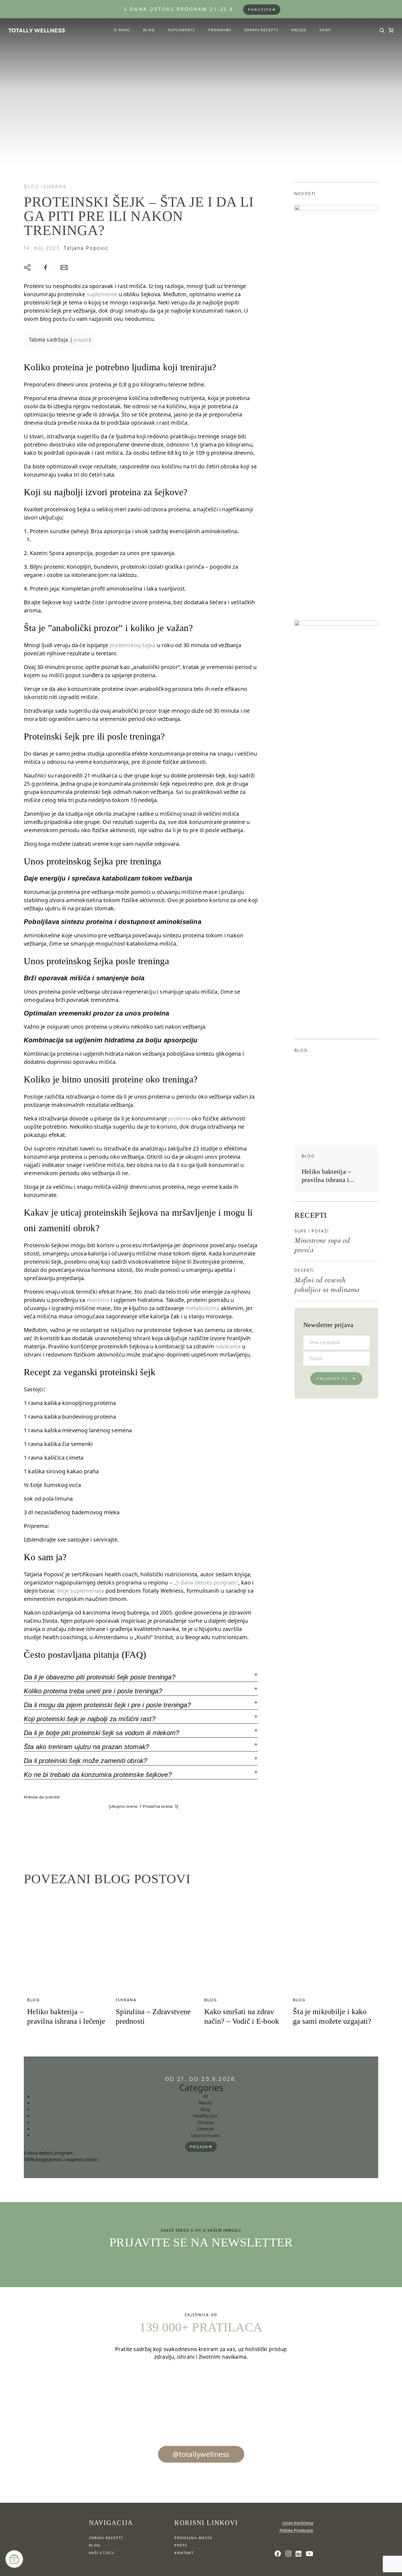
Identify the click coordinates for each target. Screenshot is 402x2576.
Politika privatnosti (296, 2530)
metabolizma (203, 1308)
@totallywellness (201, 2454)
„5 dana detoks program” (206, 1582)
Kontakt (184, 2553)
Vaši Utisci (101, 2553)
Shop (325, 30)
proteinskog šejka (132, 645)
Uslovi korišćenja (298, 2523)
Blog (149, 30)
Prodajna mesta (193, 2538)
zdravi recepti (106, 2538)
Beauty (205, 2103)
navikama (228, 1346)
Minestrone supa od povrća (322, 1245)
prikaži (81, 340)
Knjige (299, 30)
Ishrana (54, 187)
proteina (179, 1118)
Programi (220, 30)
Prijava (199, 2147)
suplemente (102, 294)
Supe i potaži (312, 1231)
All (205, 2096)
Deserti (304, 1270)
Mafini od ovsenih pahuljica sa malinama (327, 1285)
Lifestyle (205, 2129)
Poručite (260, 10)
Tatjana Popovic (86, 248)
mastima (98, 1300)
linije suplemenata (81, 1591)
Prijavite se (332, 1378)
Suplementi (182, 30)
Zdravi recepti (261, 30)
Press (181, 2545)
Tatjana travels (205, 2135)
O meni (122, 30)
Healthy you (205, 2116)
